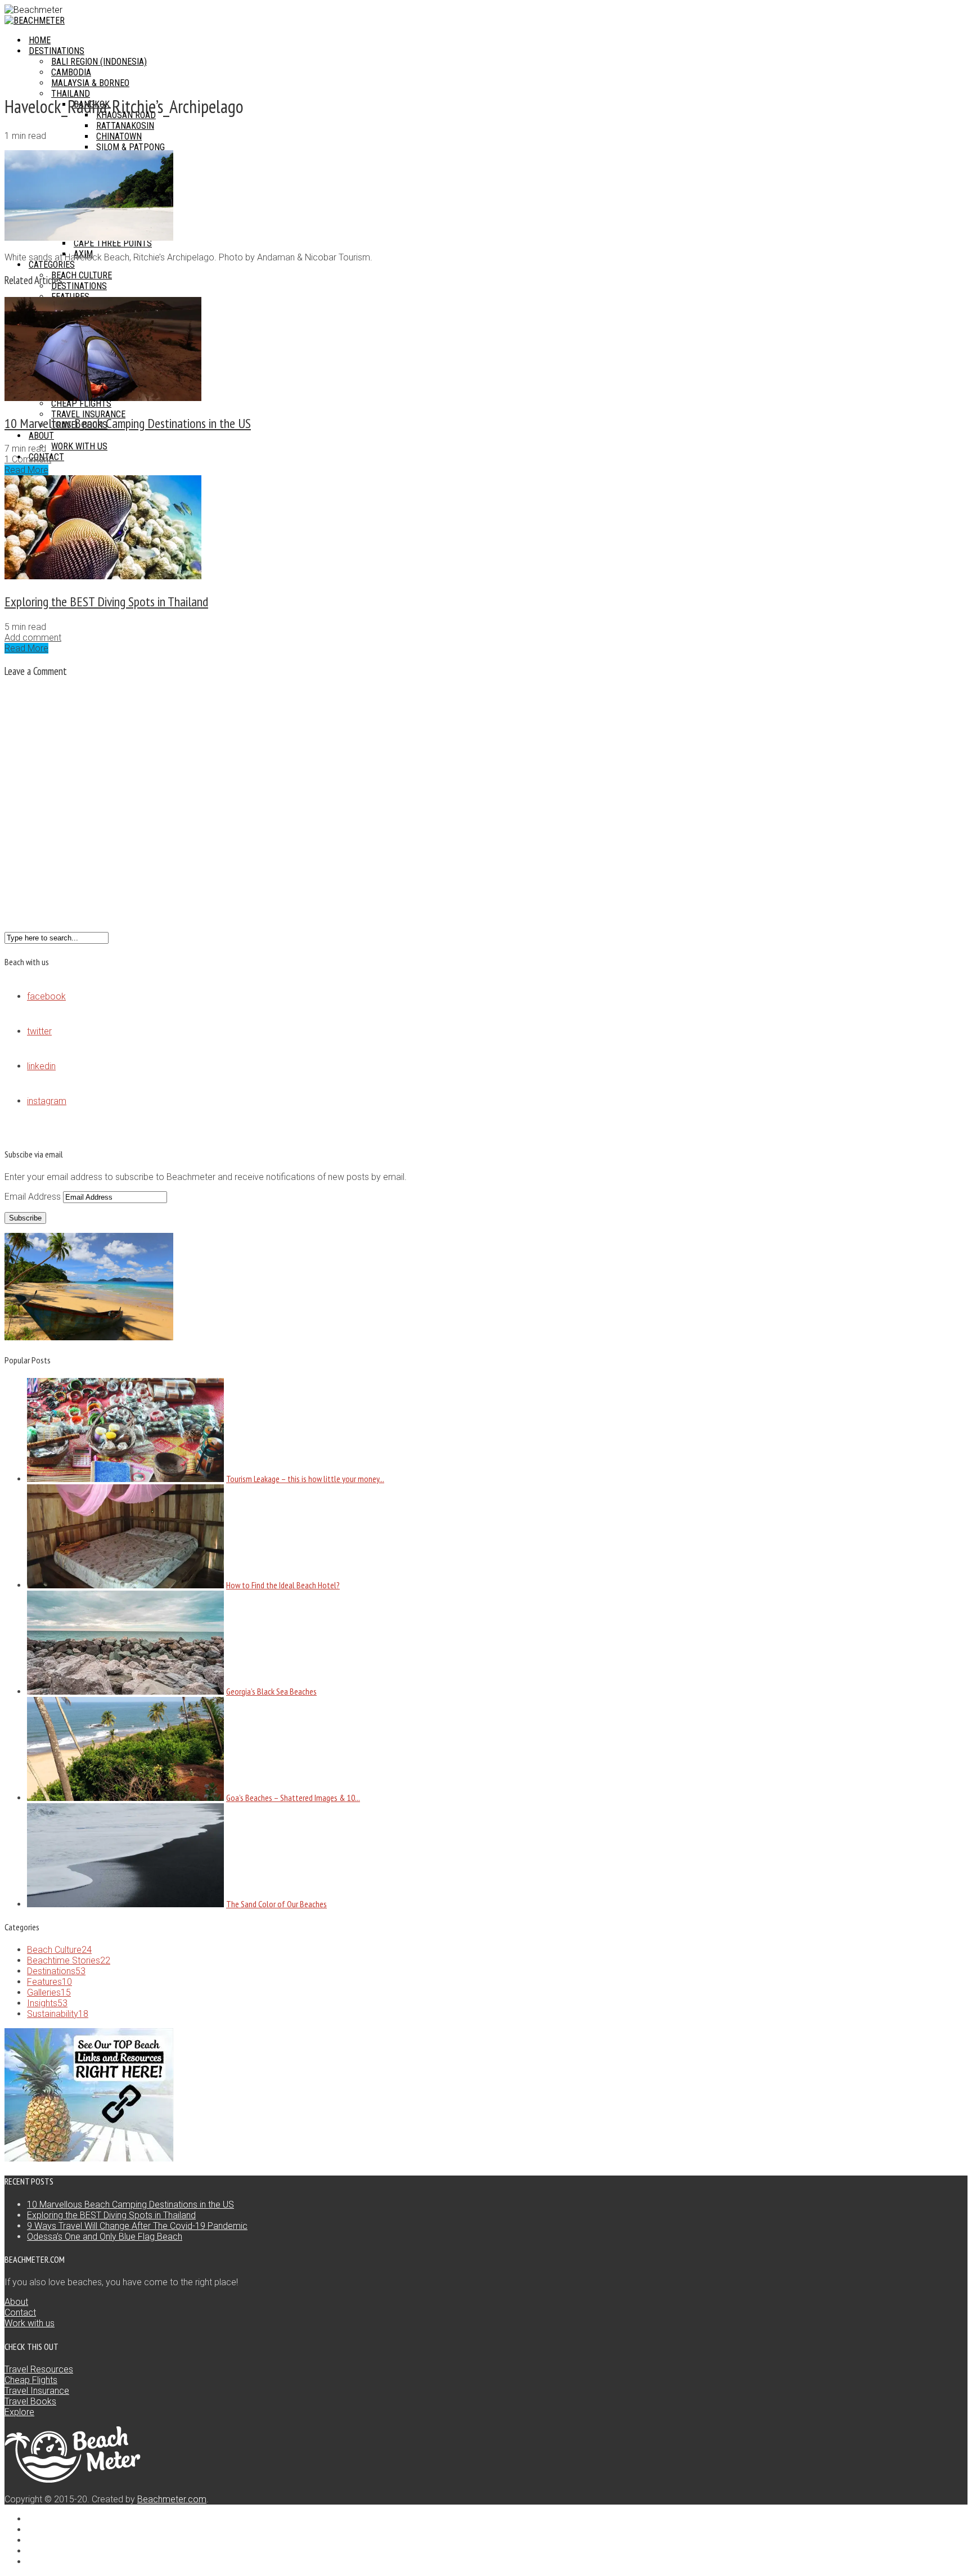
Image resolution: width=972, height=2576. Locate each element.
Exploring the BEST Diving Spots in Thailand (106, 602)
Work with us (30, 2323)
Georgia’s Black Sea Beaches (271, 1691)
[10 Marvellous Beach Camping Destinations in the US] (103, 398)
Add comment (33, 638)
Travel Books (30, 2401)
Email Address (34, 1197)
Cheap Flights (31, 2380)
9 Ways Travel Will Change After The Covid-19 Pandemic (137, 2226)
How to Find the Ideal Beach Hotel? (283, 1585)
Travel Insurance (37, 2391)
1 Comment (28, 459)
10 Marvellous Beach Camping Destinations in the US (128, 423)
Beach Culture (59, 1950)
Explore (19, 2412)
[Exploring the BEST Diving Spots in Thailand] (103, 576)
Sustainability (58, 2014)
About (16, 2302)
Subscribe (25, 1218)
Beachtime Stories (69, 1960)
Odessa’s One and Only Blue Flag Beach (105, 2237)
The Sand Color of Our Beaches (276, 1904)
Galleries (49, 1992)
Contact (20, 2312)
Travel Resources (39, 2369)
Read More (26, 470)
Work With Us (79, 446)
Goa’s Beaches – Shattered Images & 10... (293, 1798)
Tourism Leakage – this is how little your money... (305, 1479)
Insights (47, 2003)
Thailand (71, 94)
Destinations (56, 1971)
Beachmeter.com (172, 2499)
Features (49, 1982)
